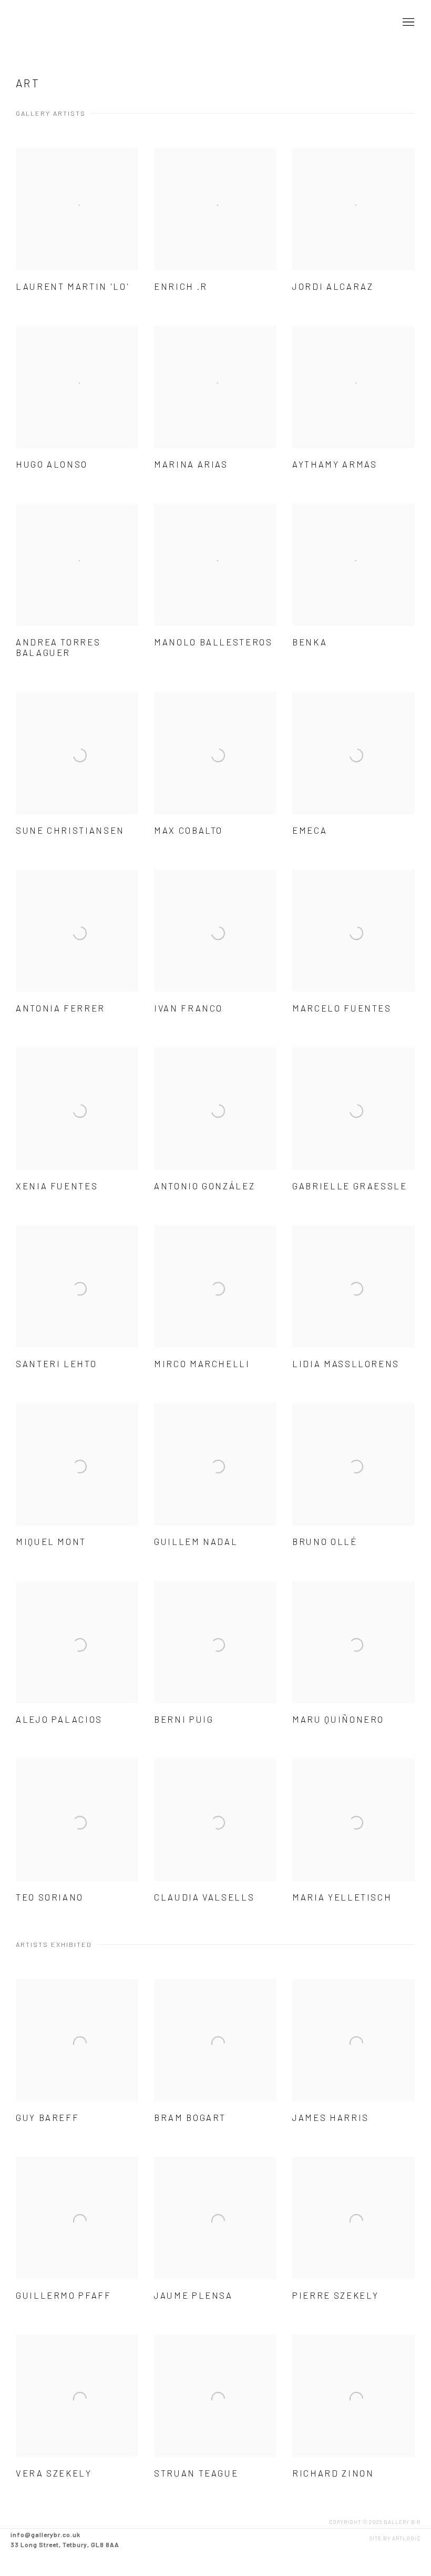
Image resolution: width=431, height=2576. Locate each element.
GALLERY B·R (58, 23)
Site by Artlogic (395, 2538)
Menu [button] (407, 23)
